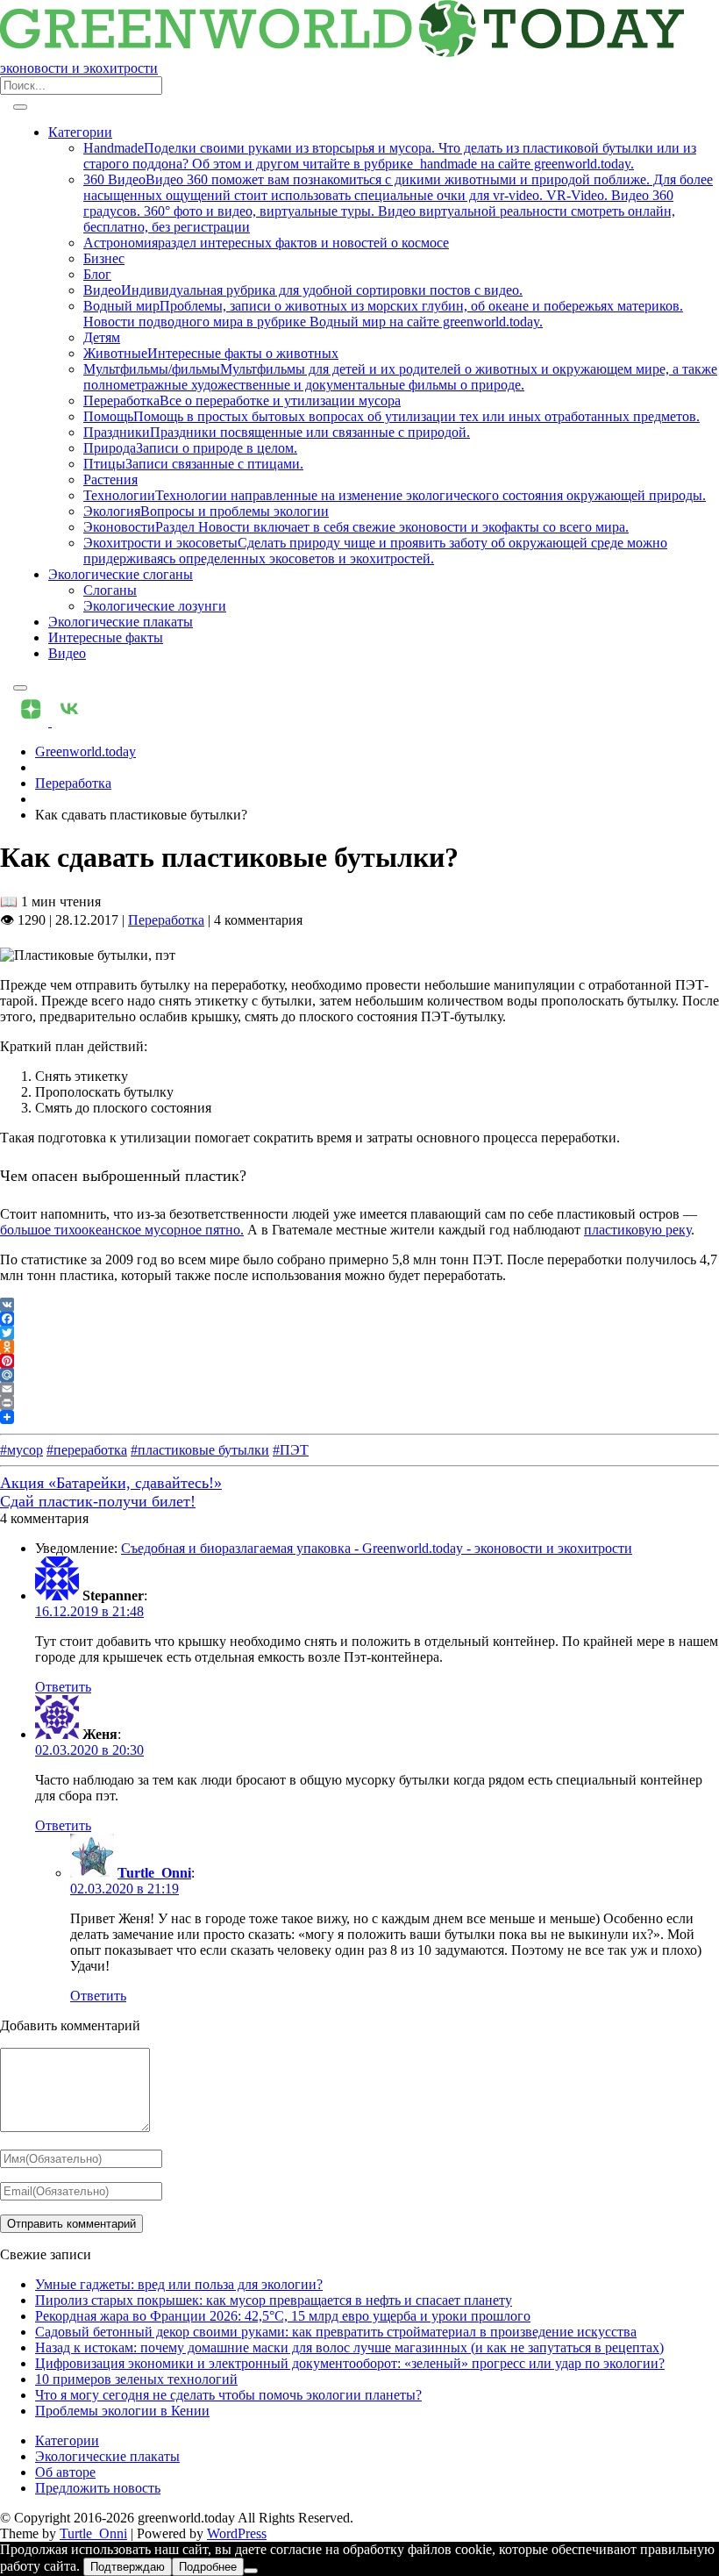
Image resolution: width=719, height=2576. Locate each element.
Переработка (73, 783)
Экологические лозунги (155, 606)
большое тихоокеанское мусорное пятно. (122, 1230)
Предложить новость (98, 2488)
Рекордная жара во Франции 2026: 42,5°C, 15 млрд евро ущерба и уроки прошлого (283, 2316)
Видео (67, 653)
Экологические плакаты (121, 622)
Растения (110, 479)
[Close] (20, 688)
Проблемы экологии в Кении (122, 2411)
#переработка (87, 1450)
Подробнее (208, 2567)
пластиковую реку (637, 1230)
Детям (102, 337)
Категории (80, 132)
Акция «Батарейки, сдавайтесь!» (111, 1483)
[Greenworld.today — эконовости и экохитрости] (342, 52)
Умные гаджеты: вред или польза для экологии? (179, 2284)
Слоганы (110, 590)
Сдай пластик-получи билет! (98, 1501)
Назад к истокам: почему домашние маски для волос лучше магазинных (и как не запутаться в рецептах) (349, 2347)
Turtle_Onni (154, 1873)
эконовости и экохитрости (79, 68)
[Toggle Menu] (20, 107)
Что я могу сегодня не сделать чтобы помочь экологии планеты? (228, 2395)
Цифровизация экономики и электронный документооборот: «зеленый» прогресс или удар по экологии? (350, 2363)
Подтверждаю (128, 2567)
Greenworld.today (85, 751)
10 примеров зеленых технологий (136, 2379)
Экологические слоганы (121, 574)
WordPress (237, 2533)
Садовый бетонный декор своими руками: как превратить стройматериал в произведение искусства (336, 2332)
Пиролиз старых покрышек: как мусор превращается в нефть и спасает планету (274, 2300)
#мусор (21, 1450)
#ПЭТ (291, 1450)
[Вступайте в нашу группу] (32, 722)
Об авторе (65, 2472)
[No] (251, 2571)
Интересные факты (106, 637)
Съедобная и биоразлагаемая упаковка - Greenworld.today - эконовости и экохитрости (377, 1548)
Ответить (63, 1687)
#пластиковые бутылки (200, 1450)
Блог (97, 274)
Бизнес (104, 258)
